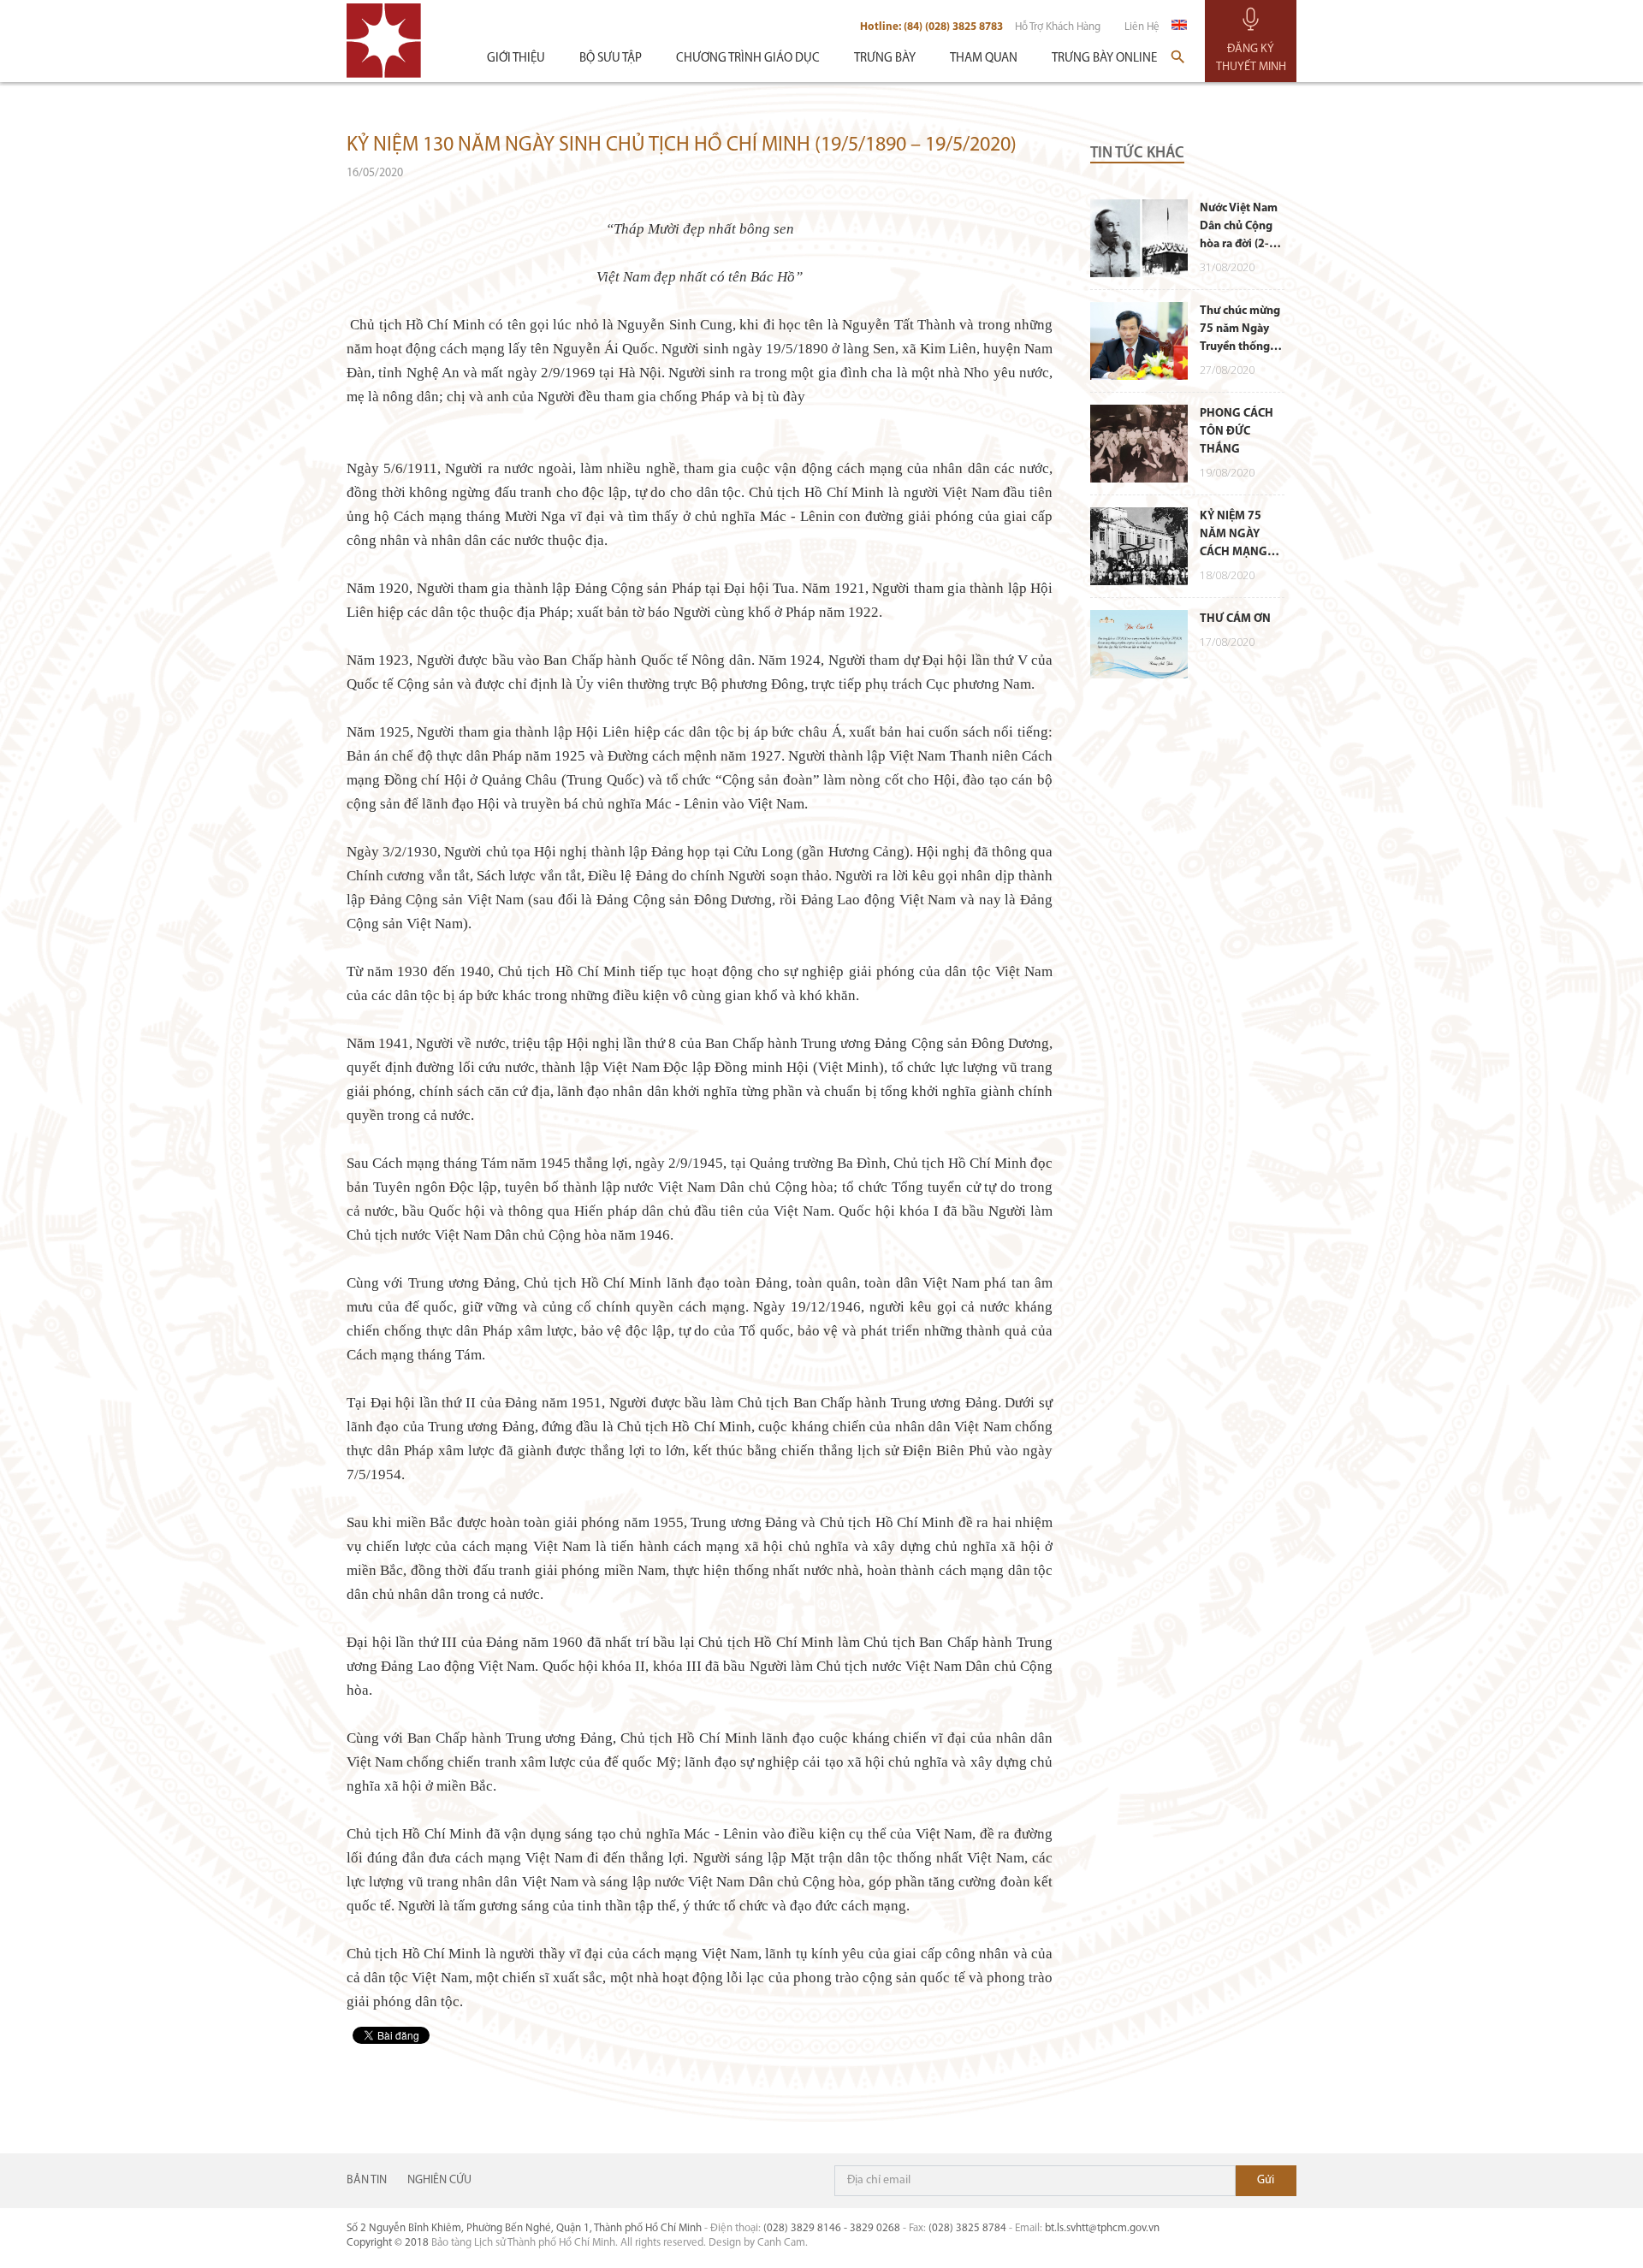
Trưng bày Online (1104, 59)
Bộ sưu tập (611, 59)
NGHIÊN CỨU (439, 2180)
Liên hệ (1142, 27)
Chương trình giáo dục (748, 59)
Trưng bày (885, 59)
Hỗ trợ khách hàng (1058, 27)
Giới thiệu (516, 59)
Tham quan (984, 59)
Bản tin (367, 2180)
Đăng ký (1266, 2181)
